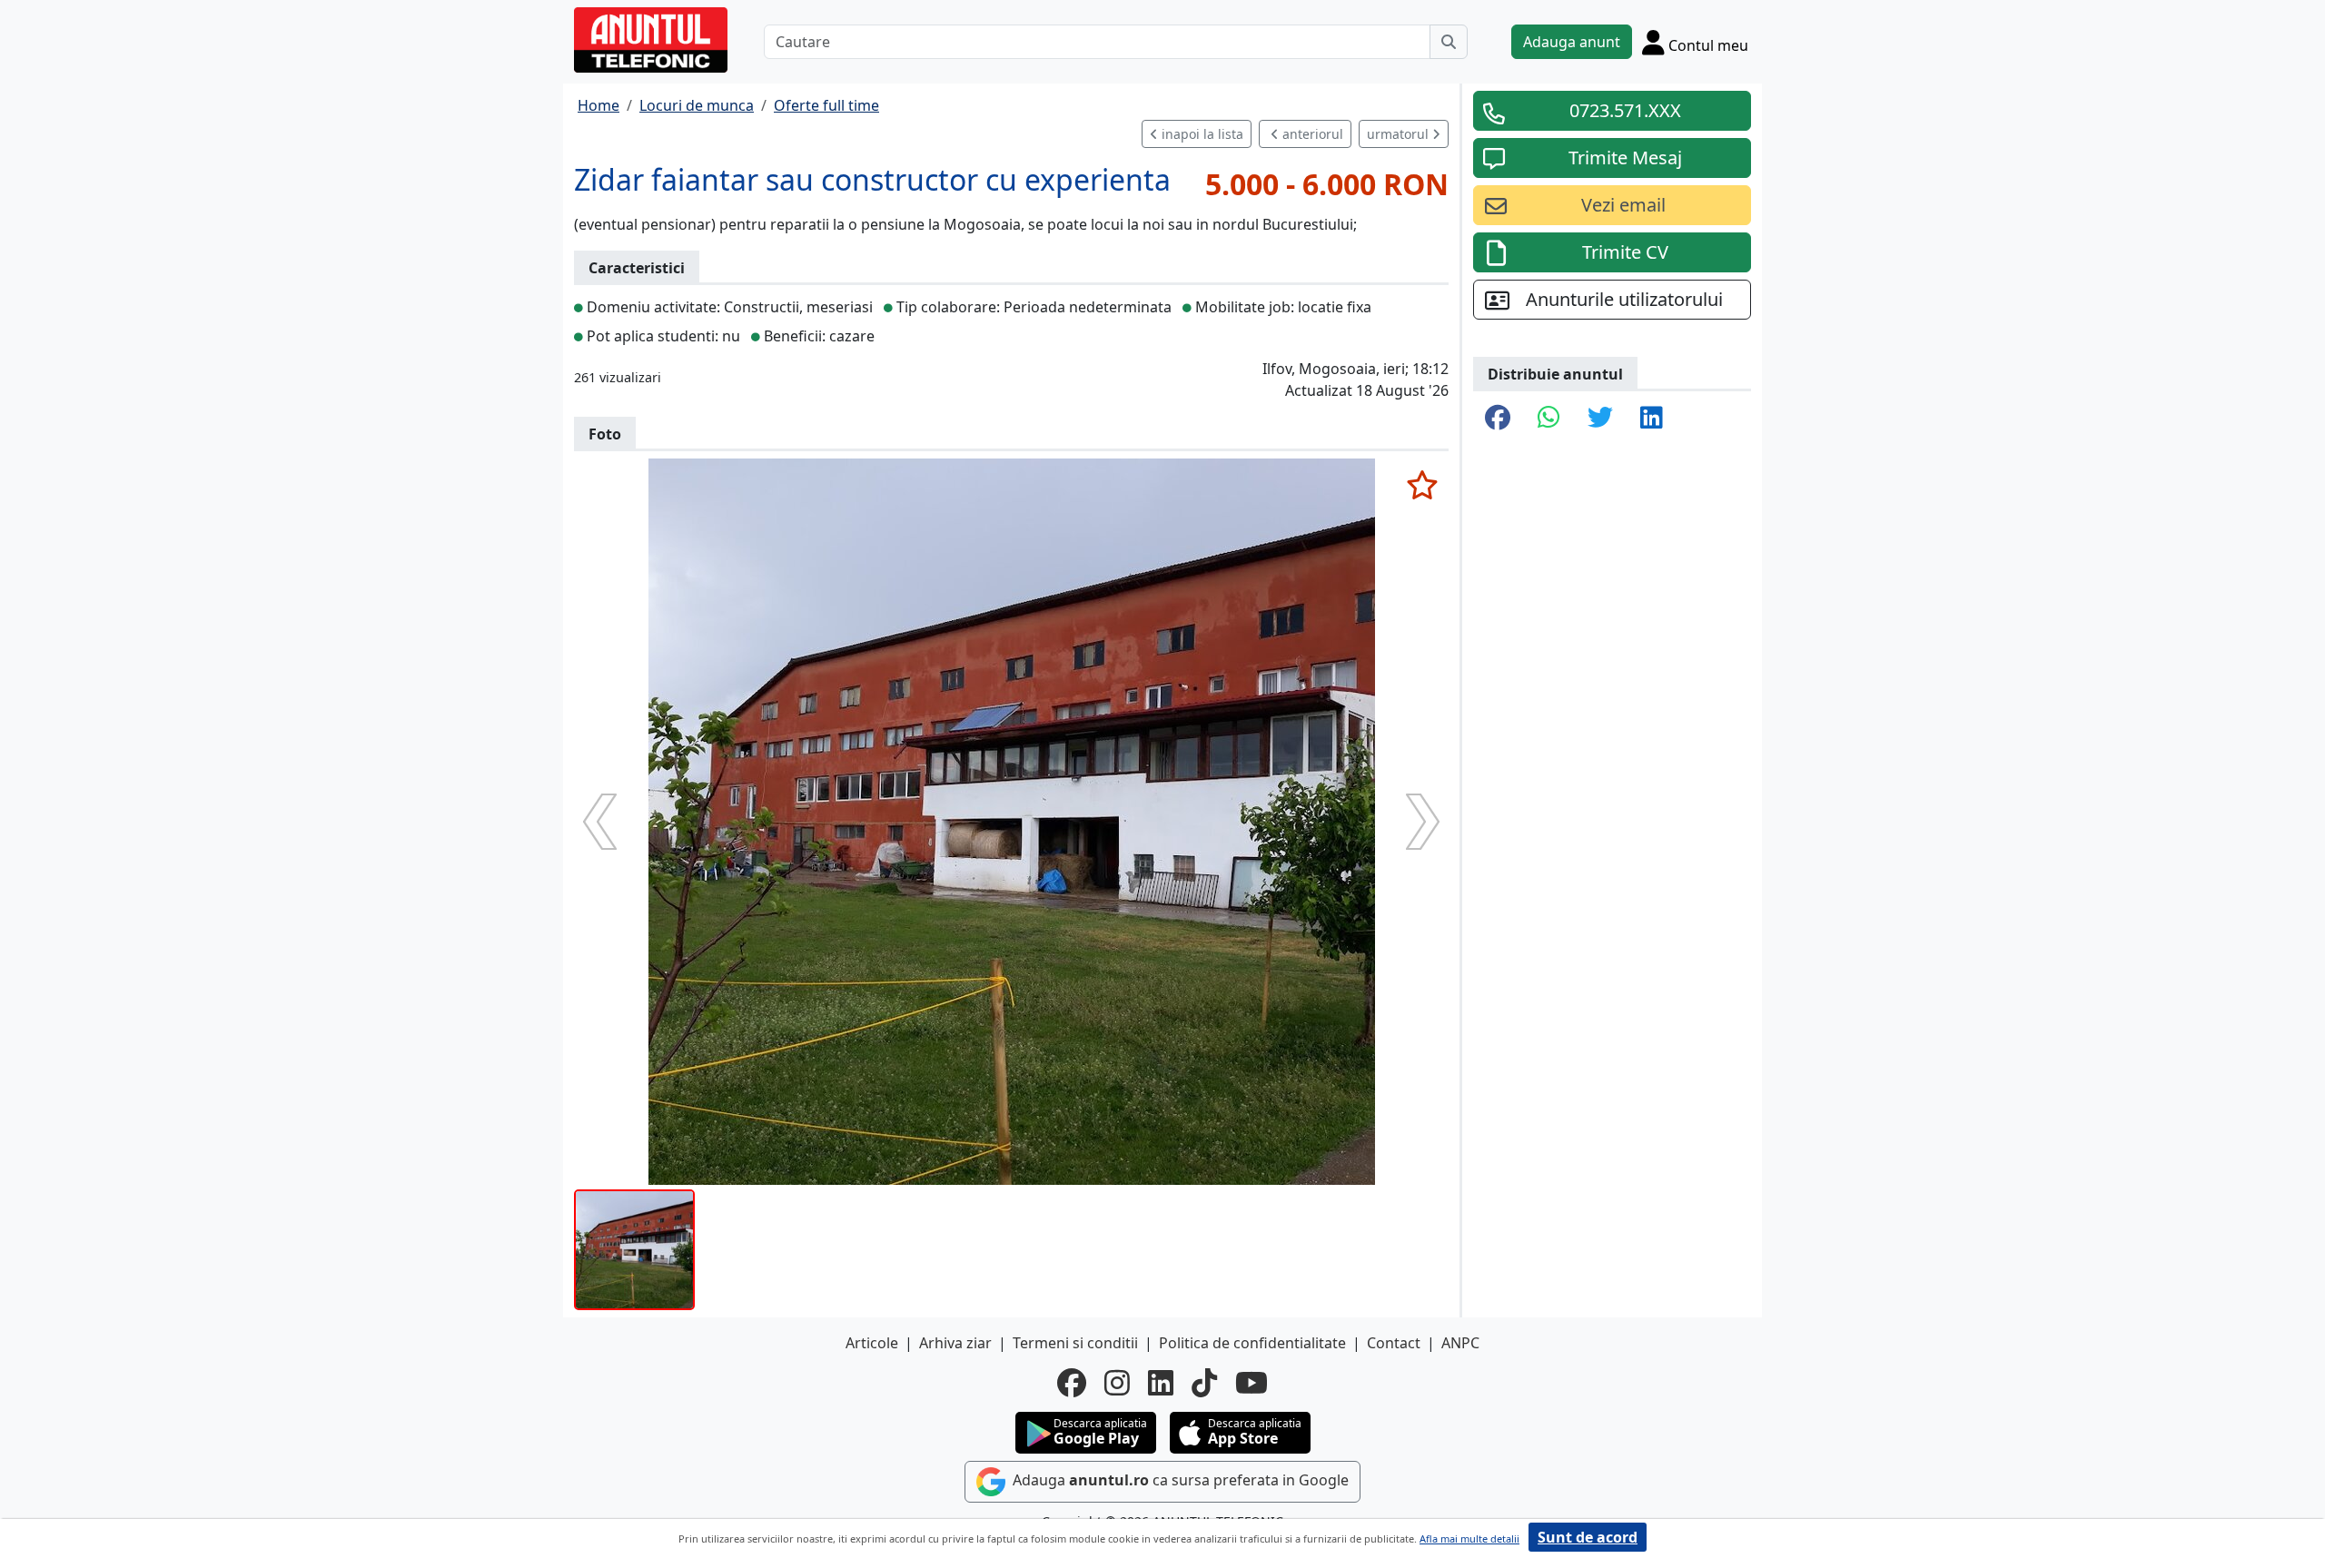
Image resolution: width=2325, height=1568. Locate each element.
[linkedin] (1161, 1383)
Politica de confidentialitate (1252, 1343)
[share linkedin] (1652, 419)
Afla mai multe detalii (1469, 1538)
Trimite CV (1625, 252)
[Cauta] (1449, 42)
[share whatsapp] (1549, 419)
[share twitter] (1600, 419)
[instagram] (1117, 1383)
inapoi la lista (1201, 134)
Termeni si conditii (1075, 1343)
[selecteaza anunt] (1422, 485)
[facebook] (1072, 1383)
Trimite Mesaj (1625, 158)
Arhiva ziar (955, 1343)
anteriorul (1311, 134)
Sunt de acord (1588, 1537)
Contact (1394, 1343)
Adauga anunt (1572, 42)
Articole (872, 1343)
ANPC (1460, 1343)
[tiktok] (1204, 1383)
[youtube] (1252, 1383)
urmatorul (1400, 134)
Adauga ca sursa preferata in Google (1179, 1480)
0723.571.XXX (1625, 110)
